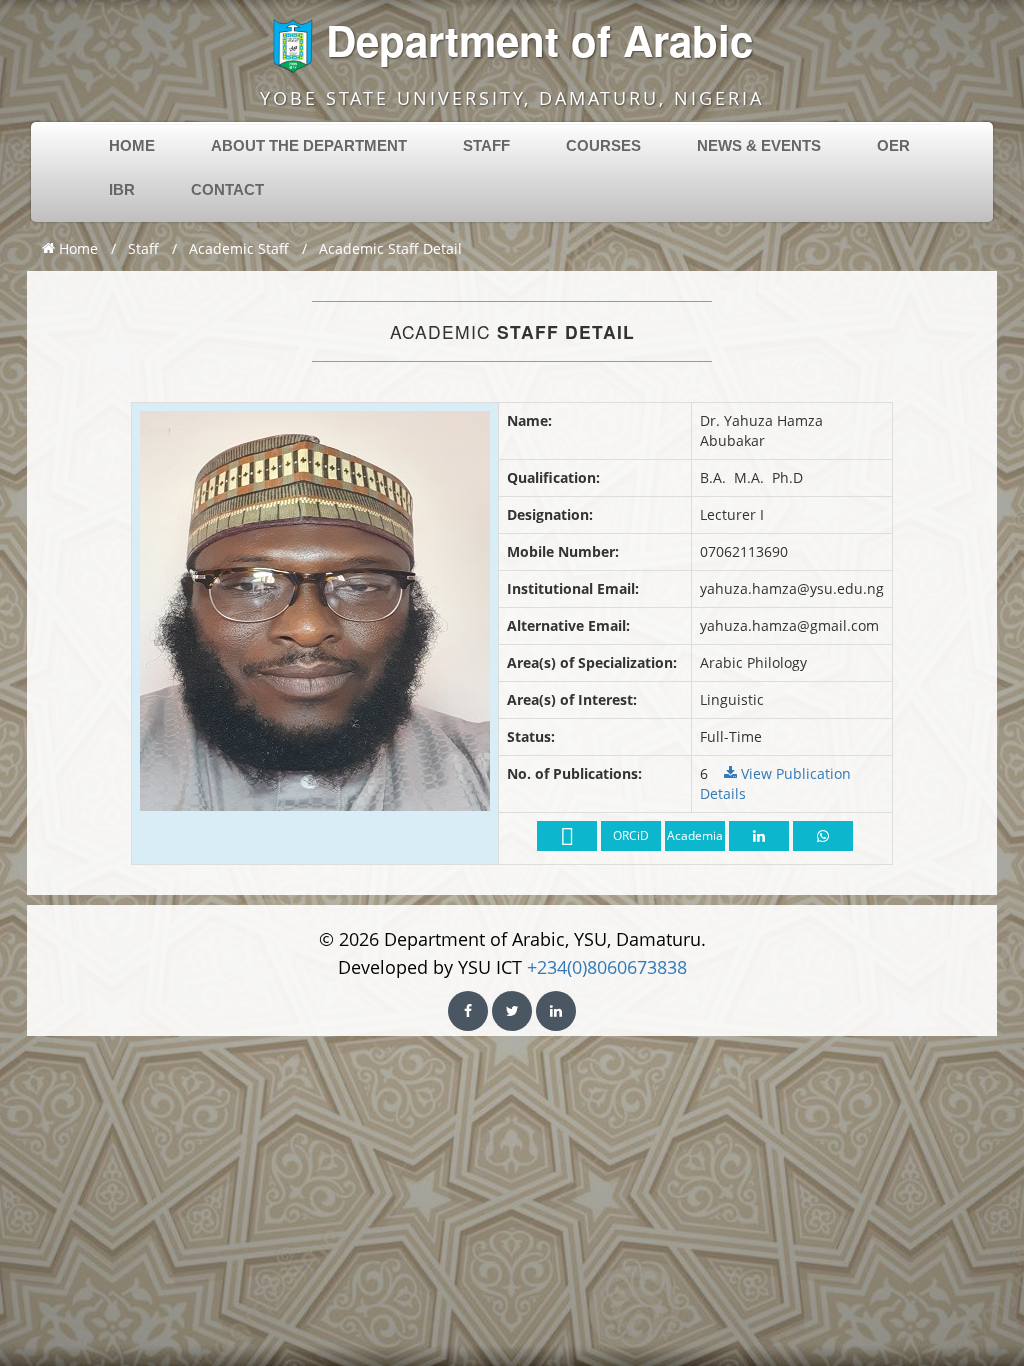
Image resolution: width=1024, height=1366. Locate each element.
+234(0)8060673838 (607, 967)
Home (76, 248)
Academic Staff (239, 248)
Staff (143, 248)
